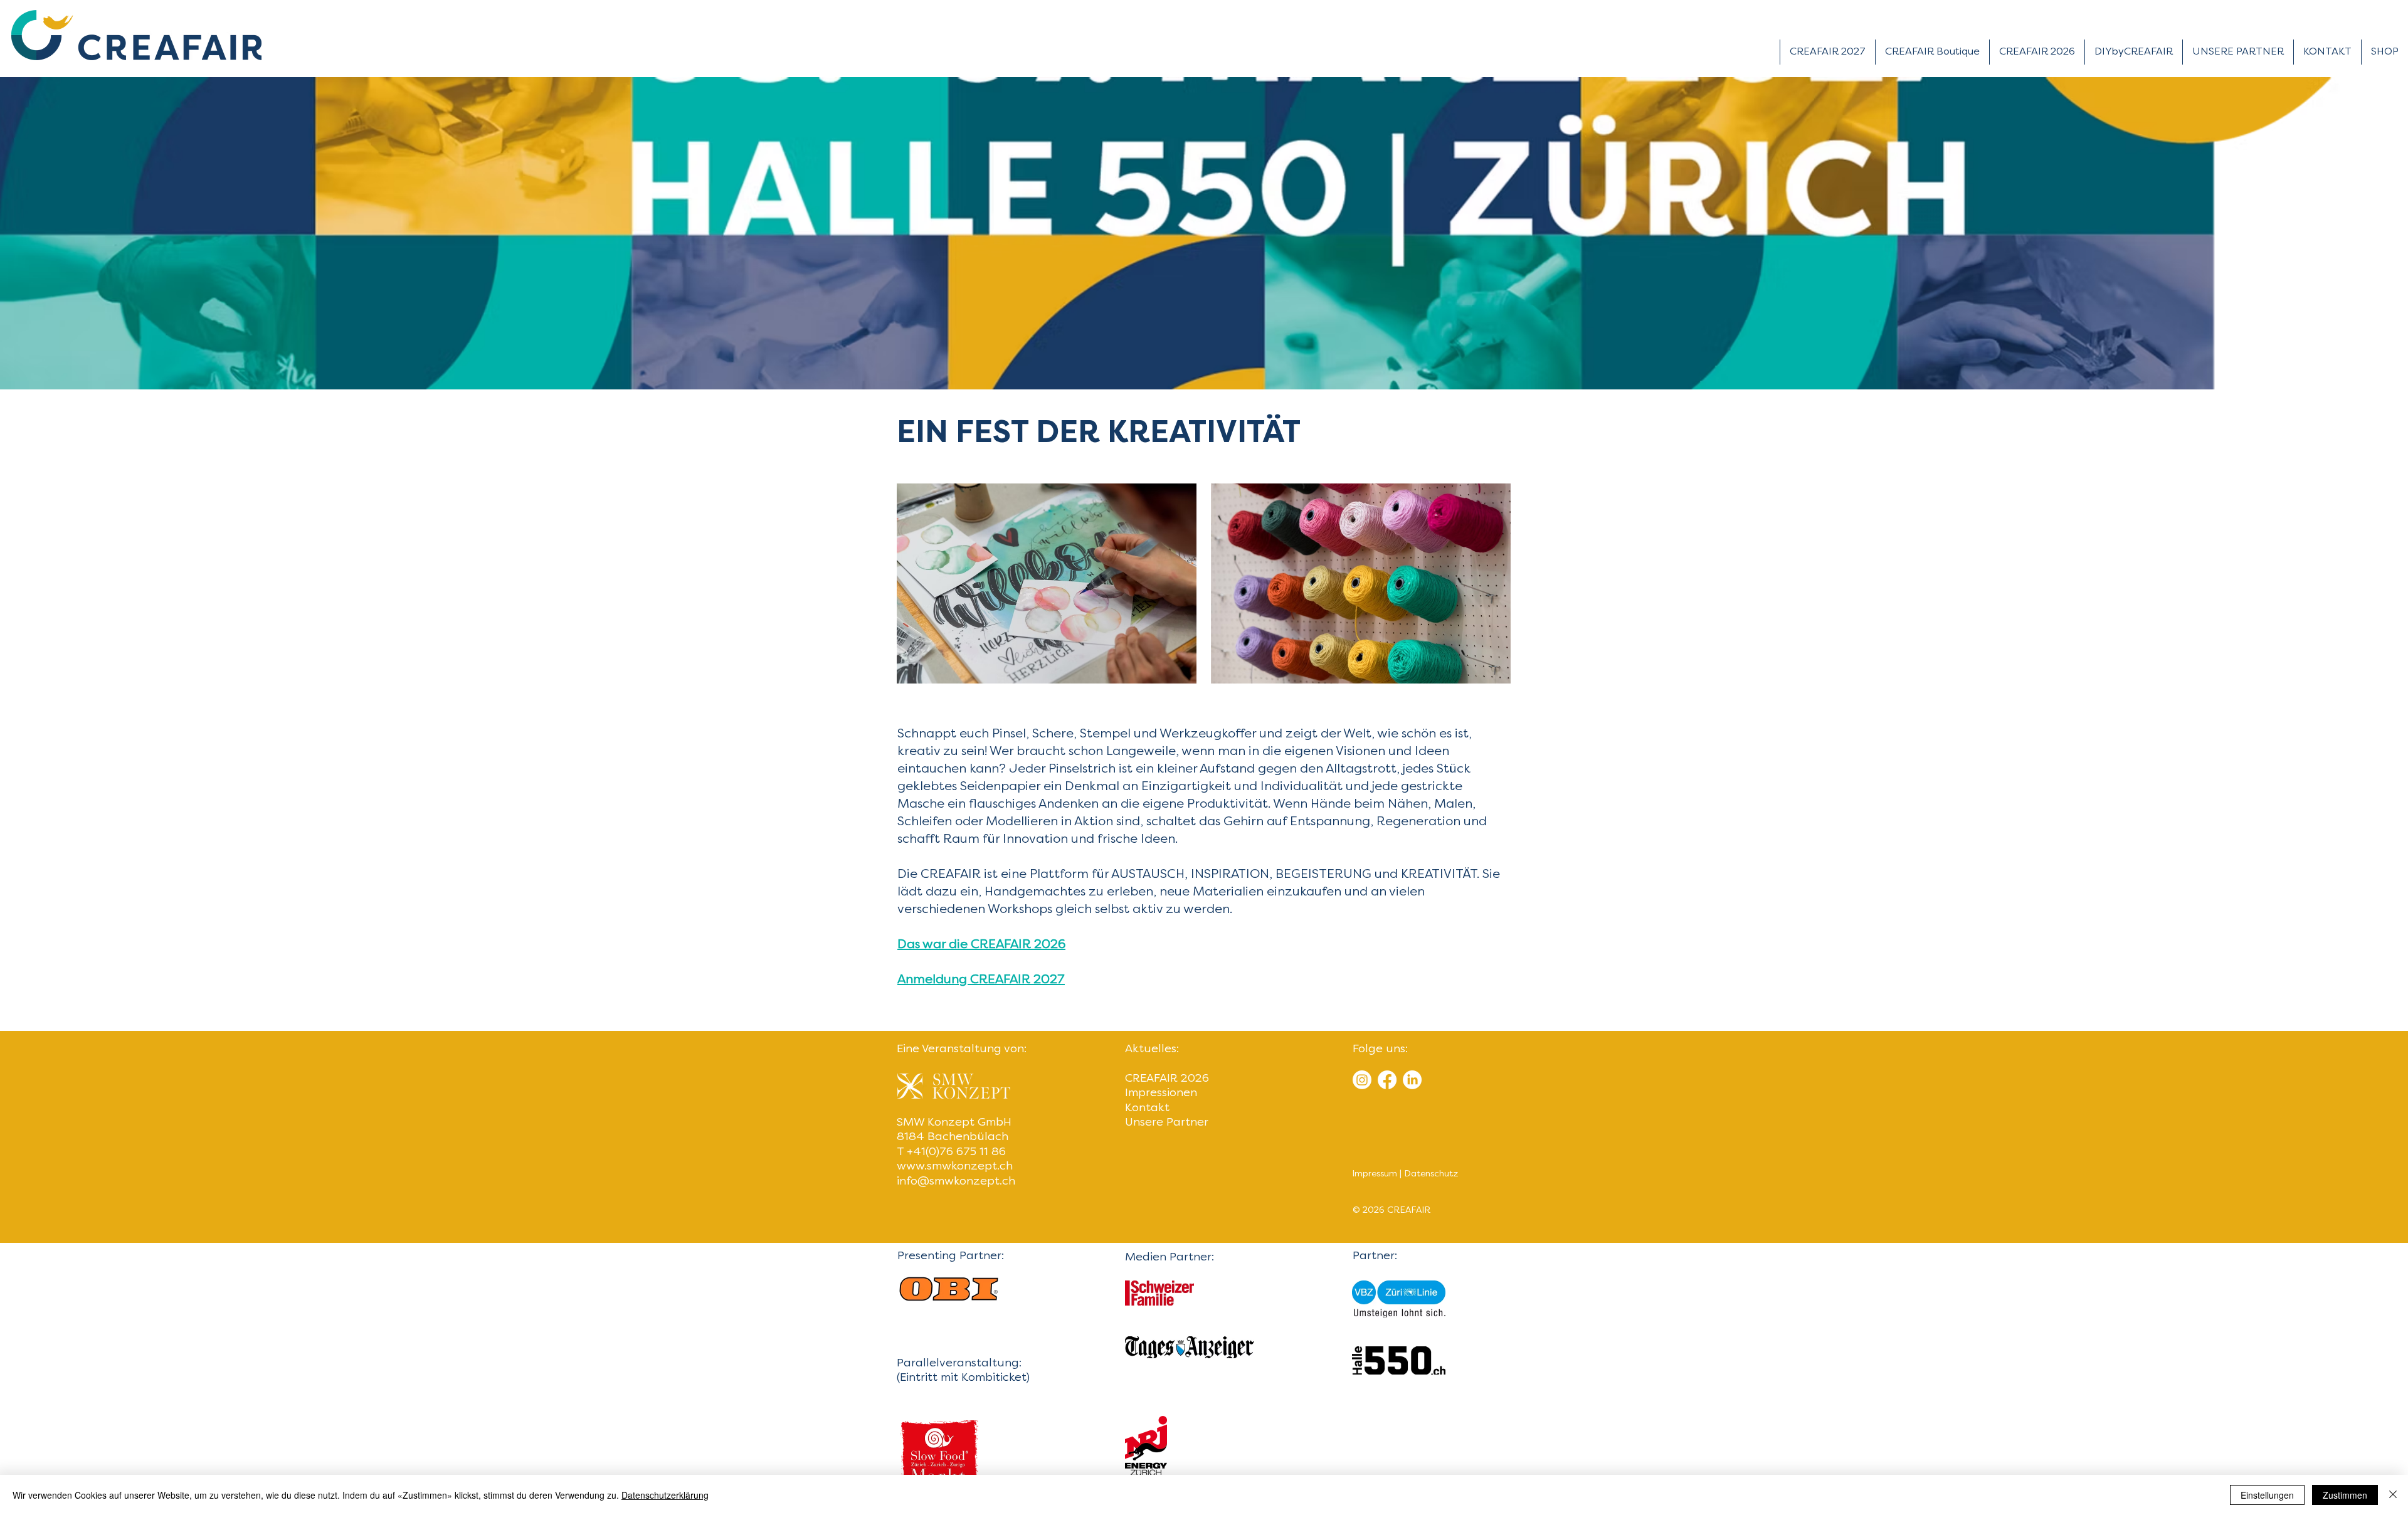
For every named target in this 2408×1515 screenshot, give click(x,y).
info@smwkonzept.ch (956, 1182)
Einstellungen (2267, 1495)
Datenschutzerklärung (665, 1495)
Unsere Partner (1167, 1123)
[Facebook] (1387, 1080)
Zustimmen (2345, 1495)
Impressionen (1161, 1093)
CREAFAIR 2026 (1167, 1079)
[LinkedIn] (1412, 1080)
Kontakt (1147, 1108)
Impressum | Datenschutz (1405, 1174)
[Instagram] (1362, 1080)
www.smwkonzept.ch (955, 1167)
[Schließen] (2393, 1495)
